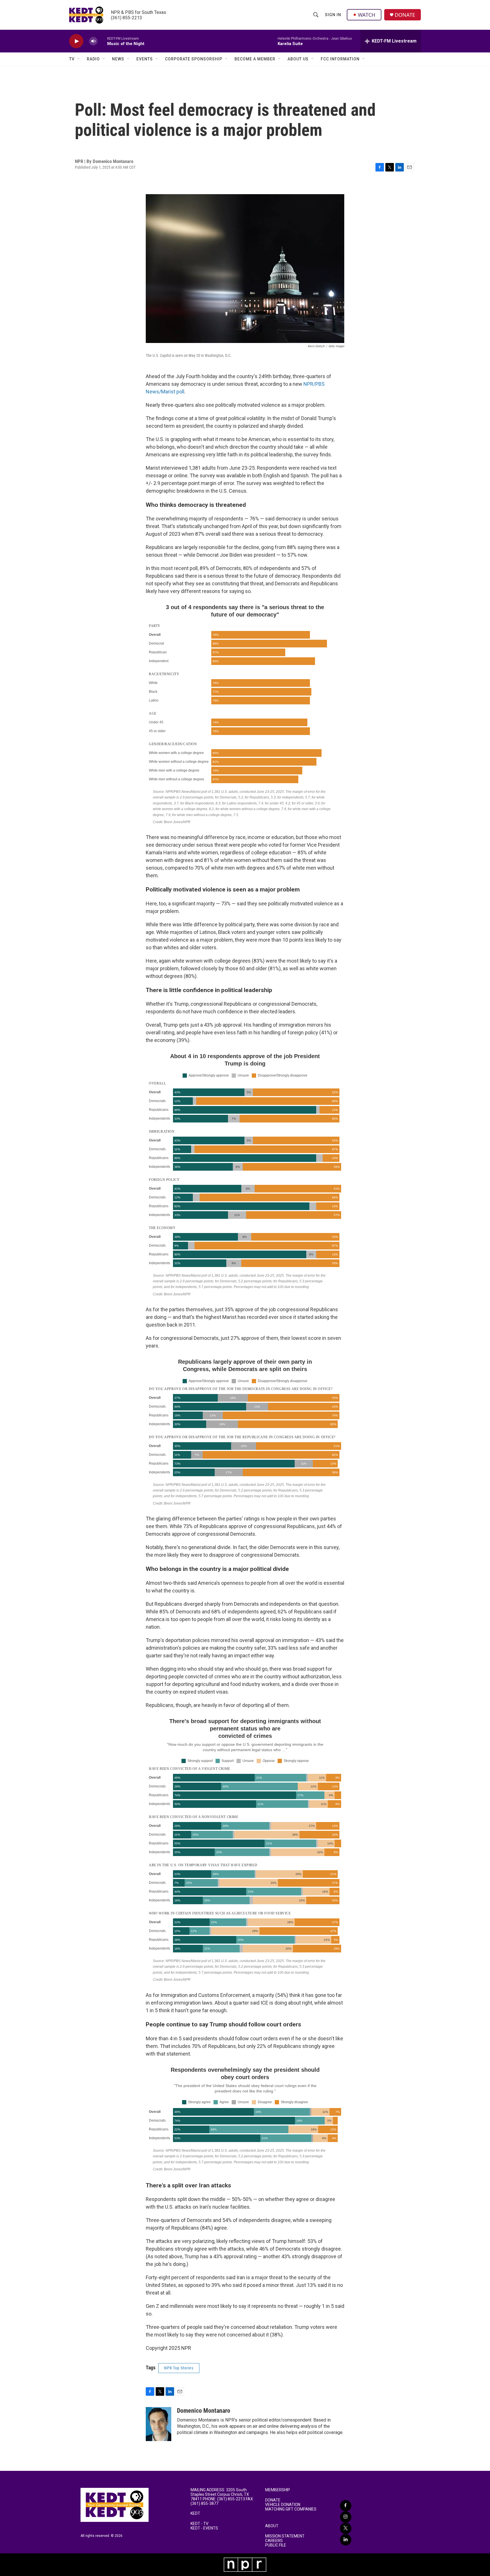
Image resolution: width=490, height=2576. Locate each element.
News (118, 59)
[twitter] (346, 2528)
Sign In (333, 15)
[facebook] (346, 2506)
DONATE (405, 15)
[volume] (93, 41)
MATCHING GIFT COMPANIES (291, 2509)
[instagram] (346, 2517)
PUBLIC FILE (276, 2545)
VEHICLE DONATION (283, 2505)
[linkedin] (346, 2540)
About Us (298, 59)
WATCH (367, 15)
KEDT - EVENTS (204, 2528)
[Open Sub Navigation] (79, 59)
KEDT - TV (199, 2524)
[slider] (102, 41)
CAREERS (274, 2541)
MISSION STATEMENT (285, 2536)
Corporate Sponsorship (194, 59)
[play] (76, 41)
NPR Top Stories (179, 2368)
